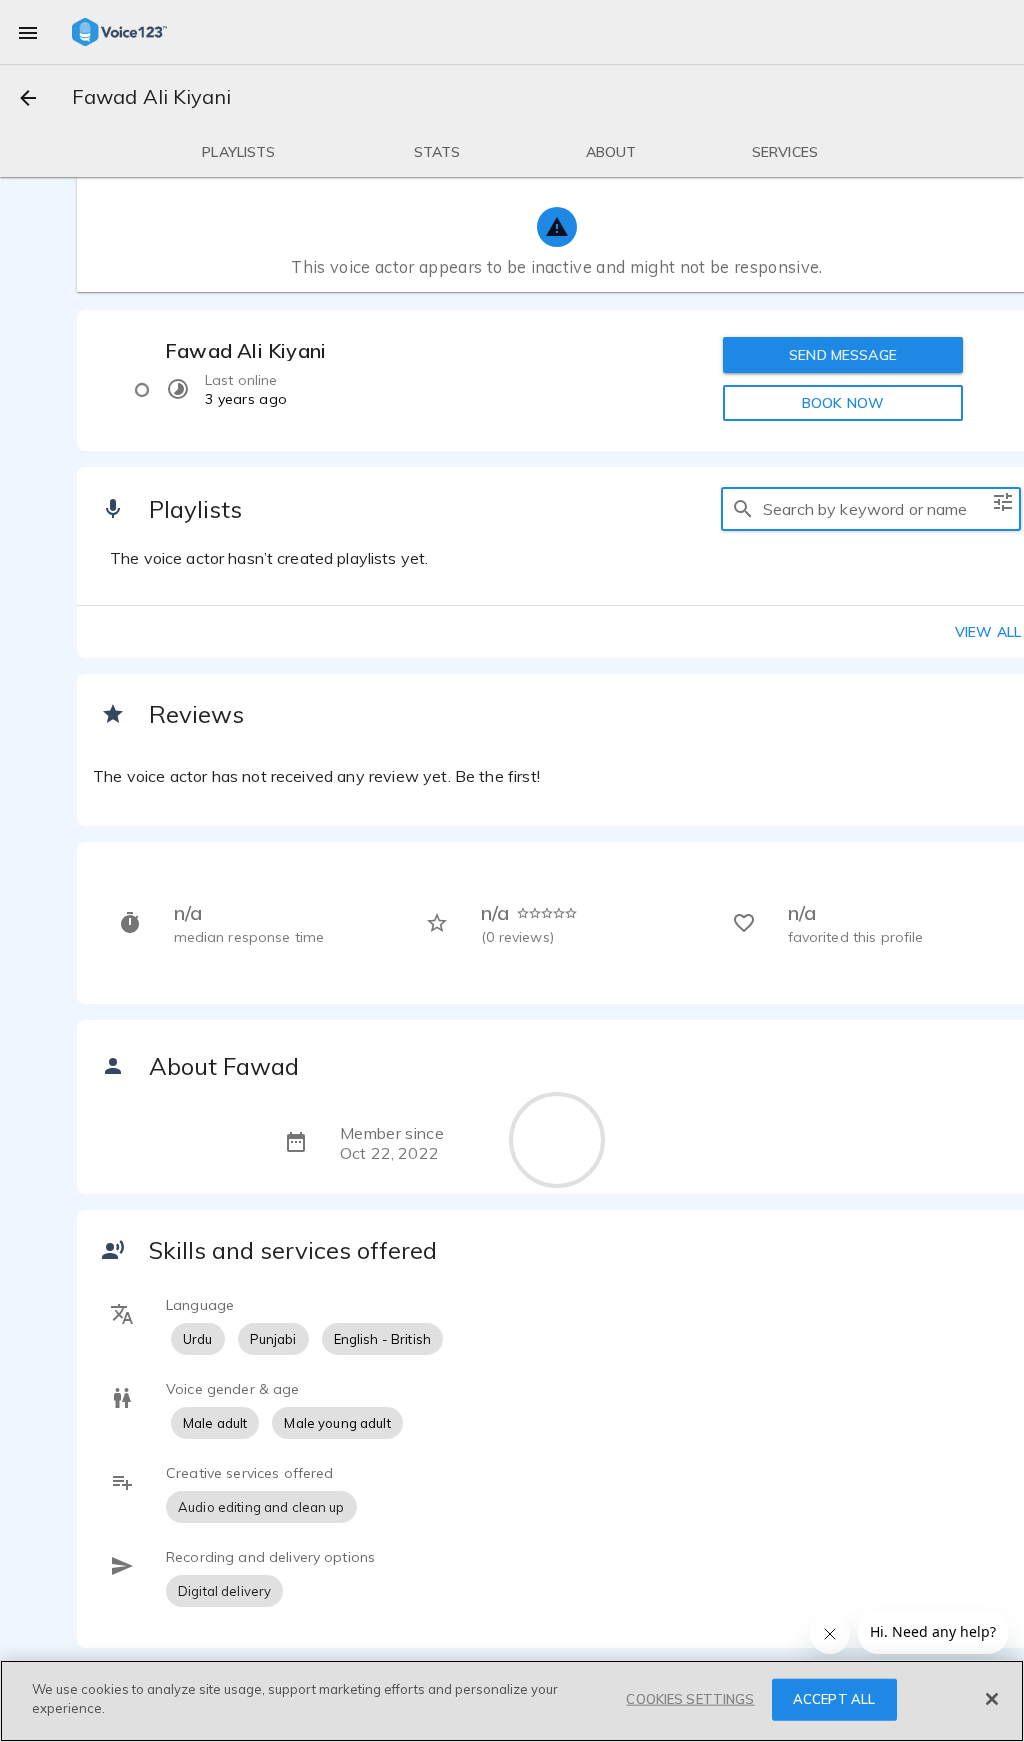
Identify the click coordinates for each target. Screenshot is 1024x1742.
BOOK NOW (843, 403)
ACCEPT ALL (834, 1699)
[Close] (992, 1699)
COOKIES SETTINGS (690, 1699)
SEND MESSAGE (843, 355)
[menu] (28, 32)
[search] (743, 509)
